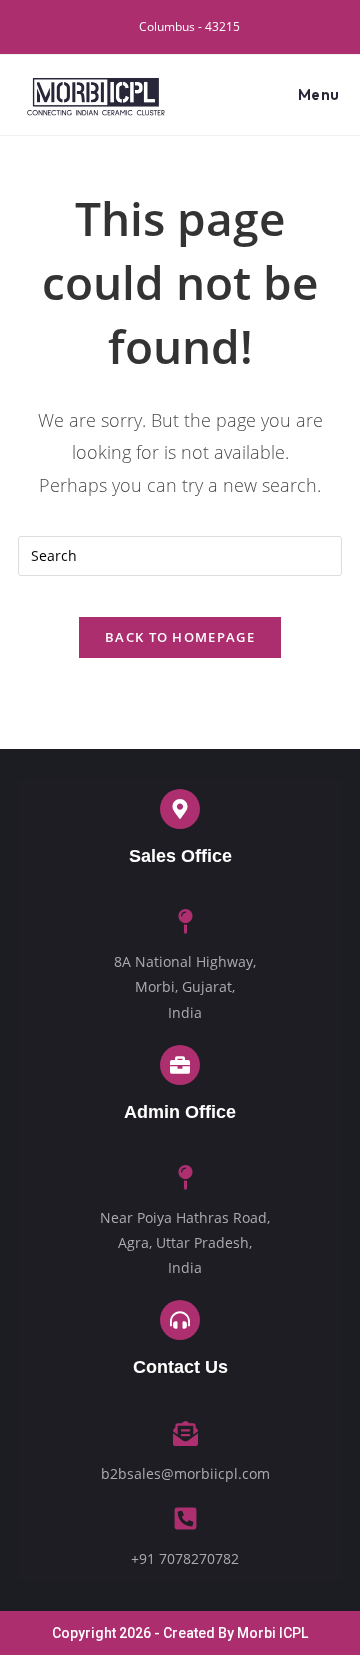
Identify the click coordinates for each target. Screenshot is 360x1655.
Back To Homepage (180, 637)
